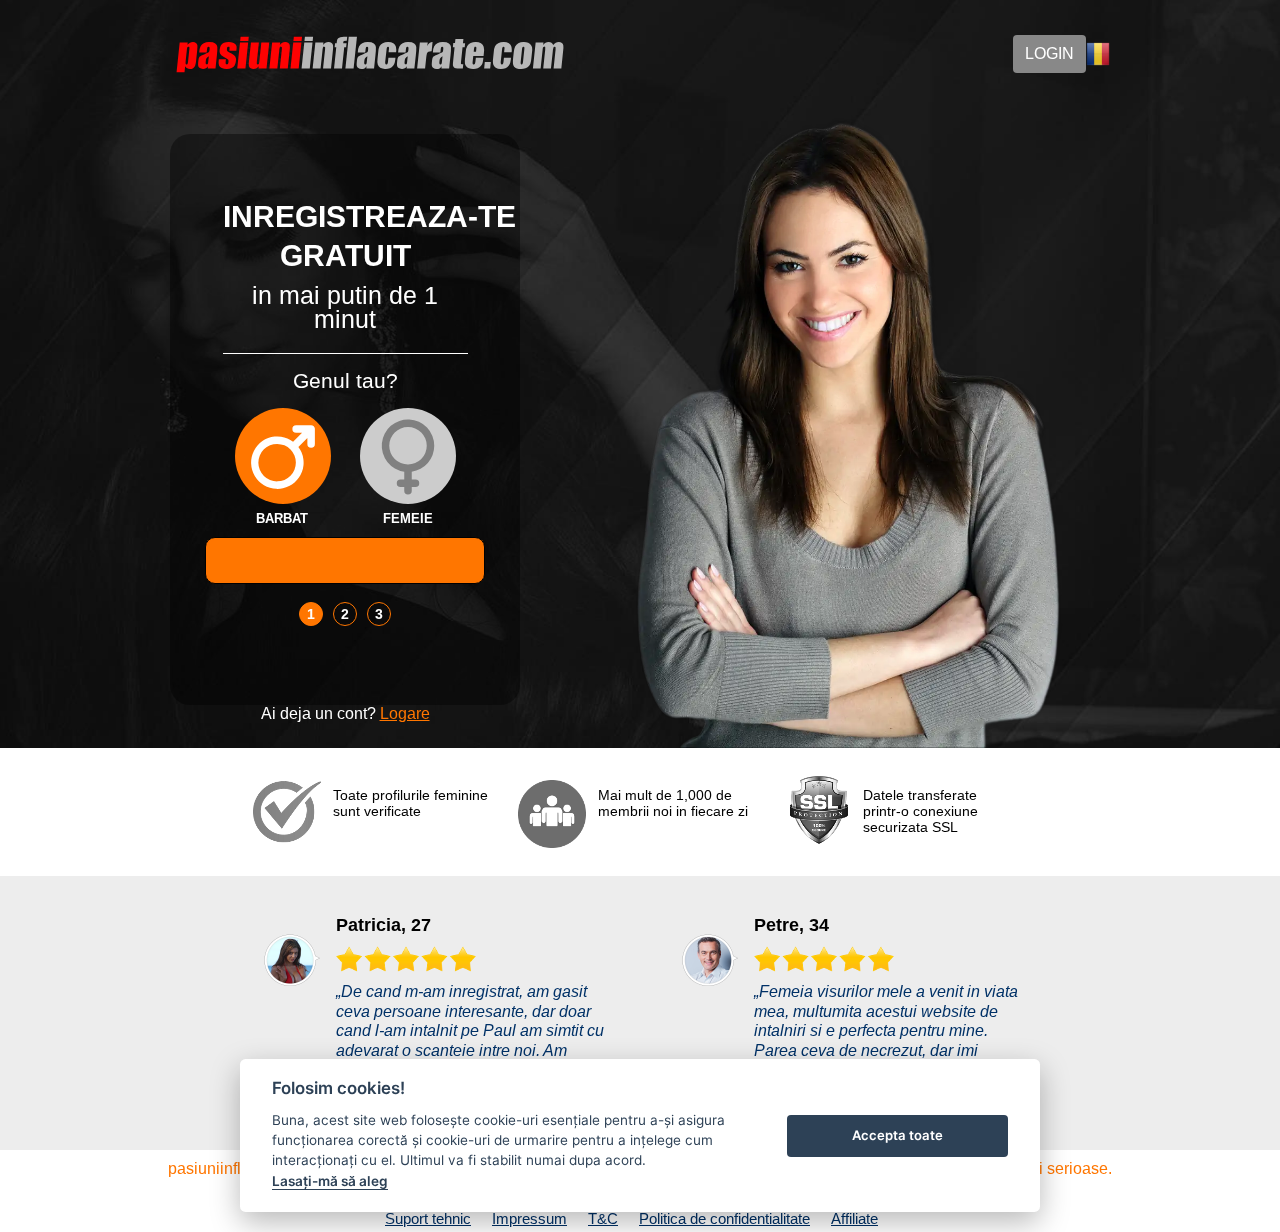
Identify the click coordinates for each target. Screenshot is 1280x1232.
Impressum (529, 1218)
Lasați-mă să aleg (330, 1181)
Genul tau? (345, 380)
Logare (405, 713)
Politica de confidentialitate (724, 1218)
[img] (283, 456)
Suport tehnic (428, 1218)
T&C (603, 1218)
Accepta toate (897, 1135)
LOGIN (1049, 53)
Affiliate (854, 1218)
